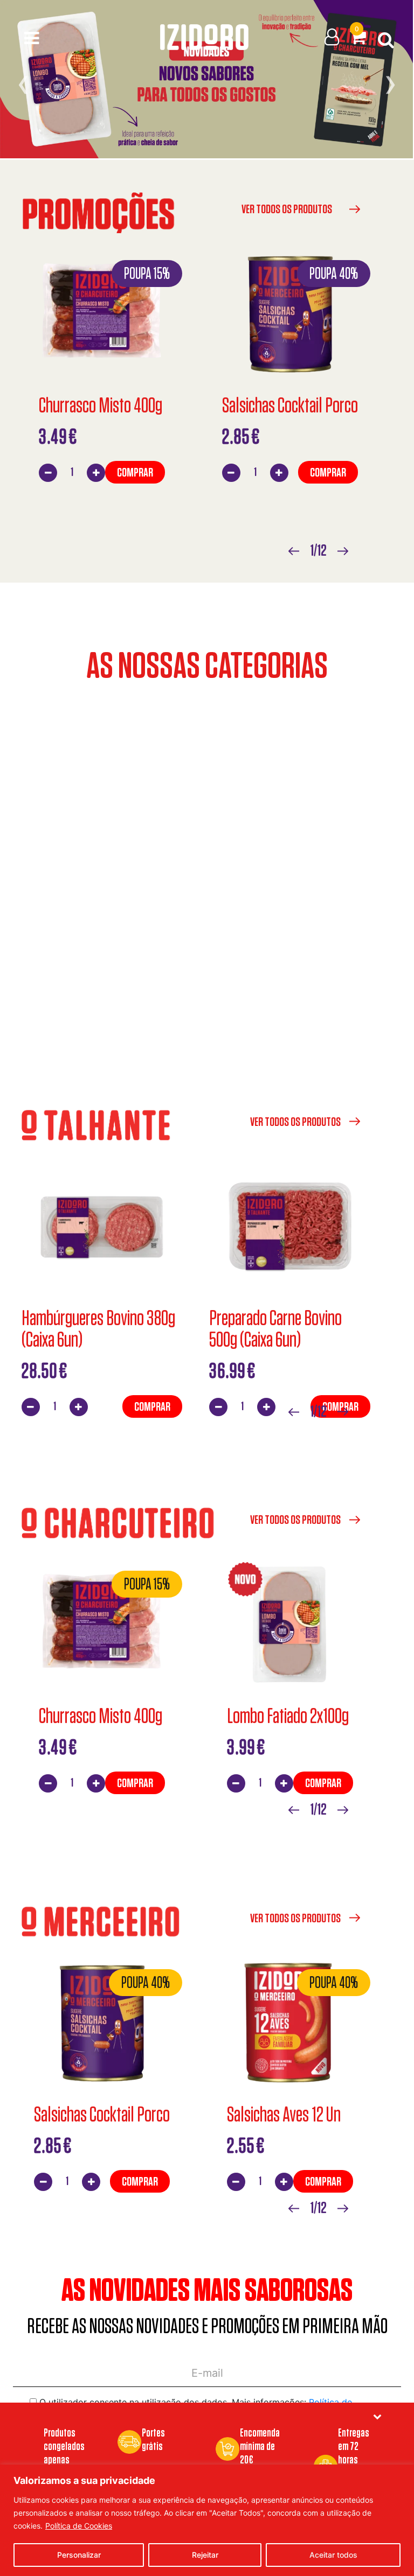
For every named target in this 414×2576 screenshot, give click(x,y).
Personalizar (79, 2555)
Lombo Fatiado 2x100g (288, 1716)
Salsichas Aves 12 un (284, 2114)
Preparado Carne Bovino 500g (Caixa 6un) (275, 1328)
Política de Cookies (79, 2526)
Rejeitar (205, 2555)
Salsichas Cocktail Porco (290, 405)
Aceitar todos (333, 2555)
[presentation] (23, 83)
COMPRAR (135, 472)
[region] (207, 2520)
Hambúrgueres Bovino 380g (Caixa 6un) (98, 1328)
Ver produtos (207, 798)
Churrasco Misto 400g (101, 405)
